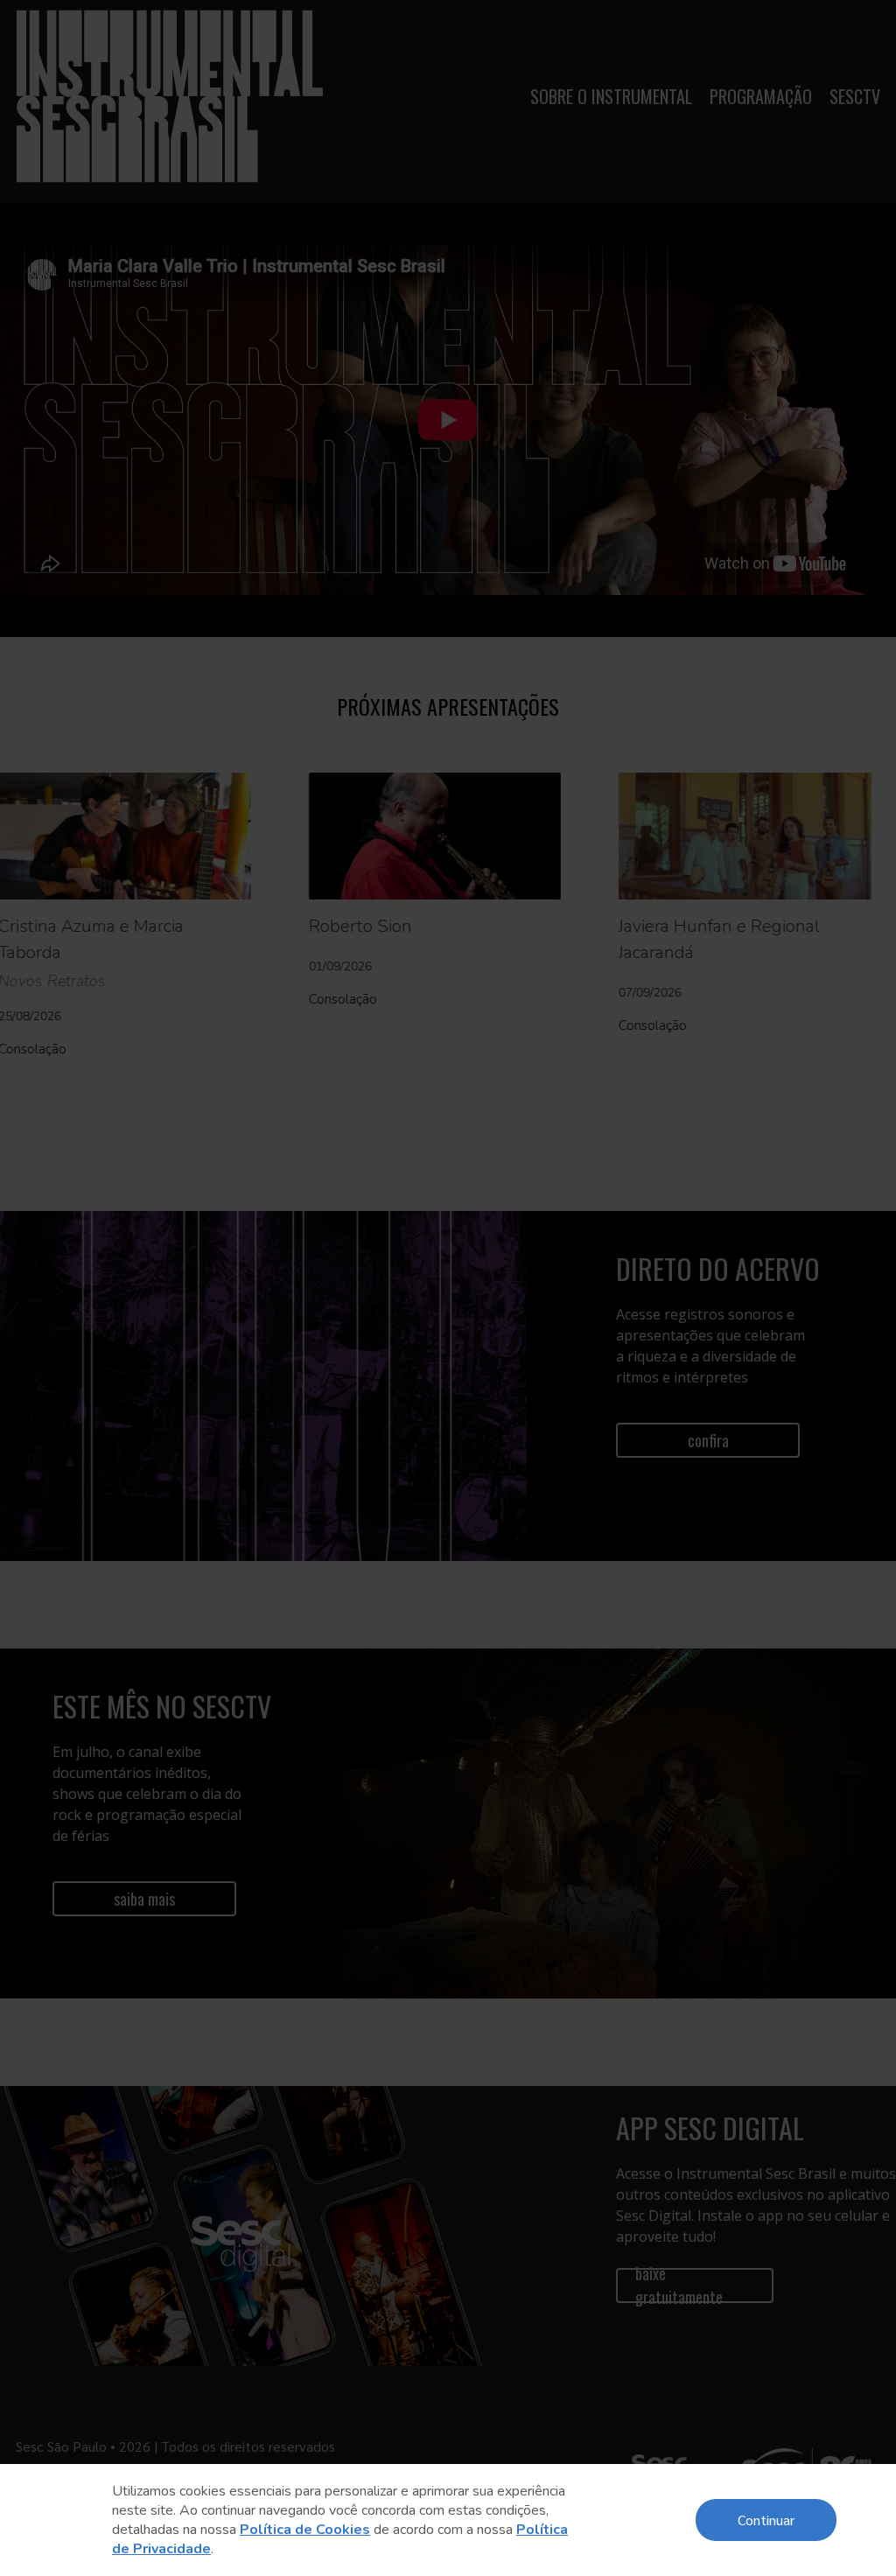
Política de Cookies (305, 2530)
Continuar (766, 2520)
